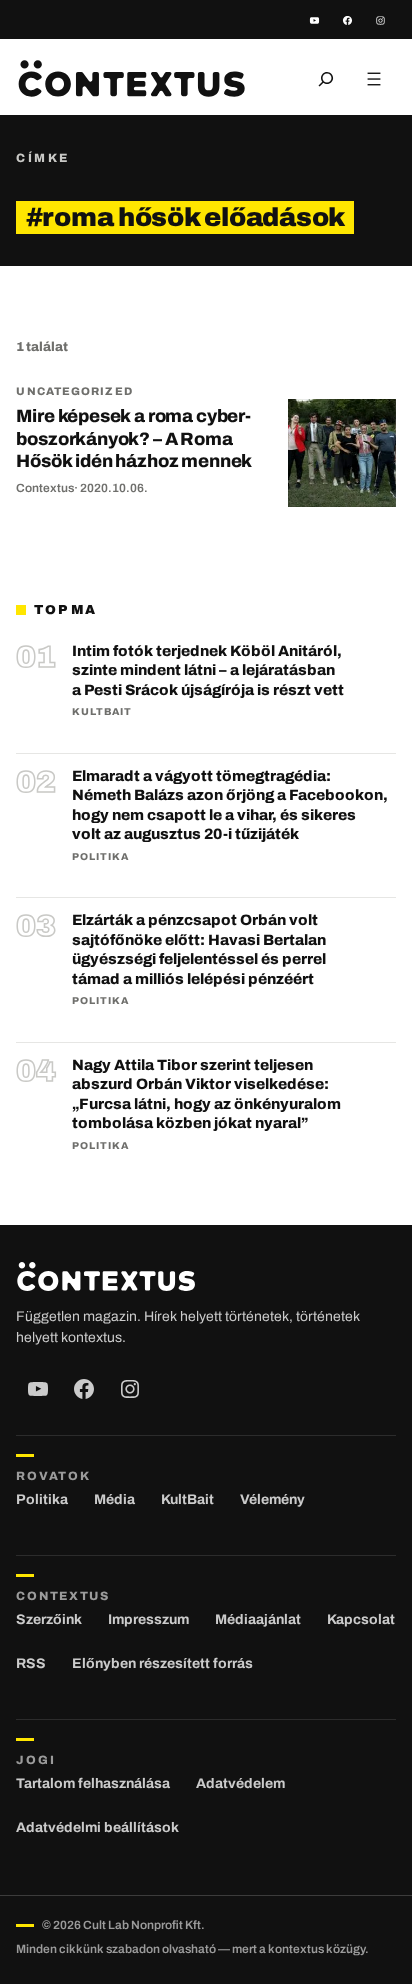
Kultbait (102, 711)
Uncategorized (74, 391)
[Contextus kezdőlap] (131, 78)
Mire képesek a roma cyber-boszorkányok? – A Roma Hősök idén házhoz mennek (134, 438)
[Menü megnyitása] (374, 79)
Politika (100, 856)
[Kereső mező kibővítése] (326, 79)
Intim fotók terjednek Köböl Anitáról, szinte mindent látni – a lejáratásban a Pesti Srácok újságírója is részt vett (208, 670)
